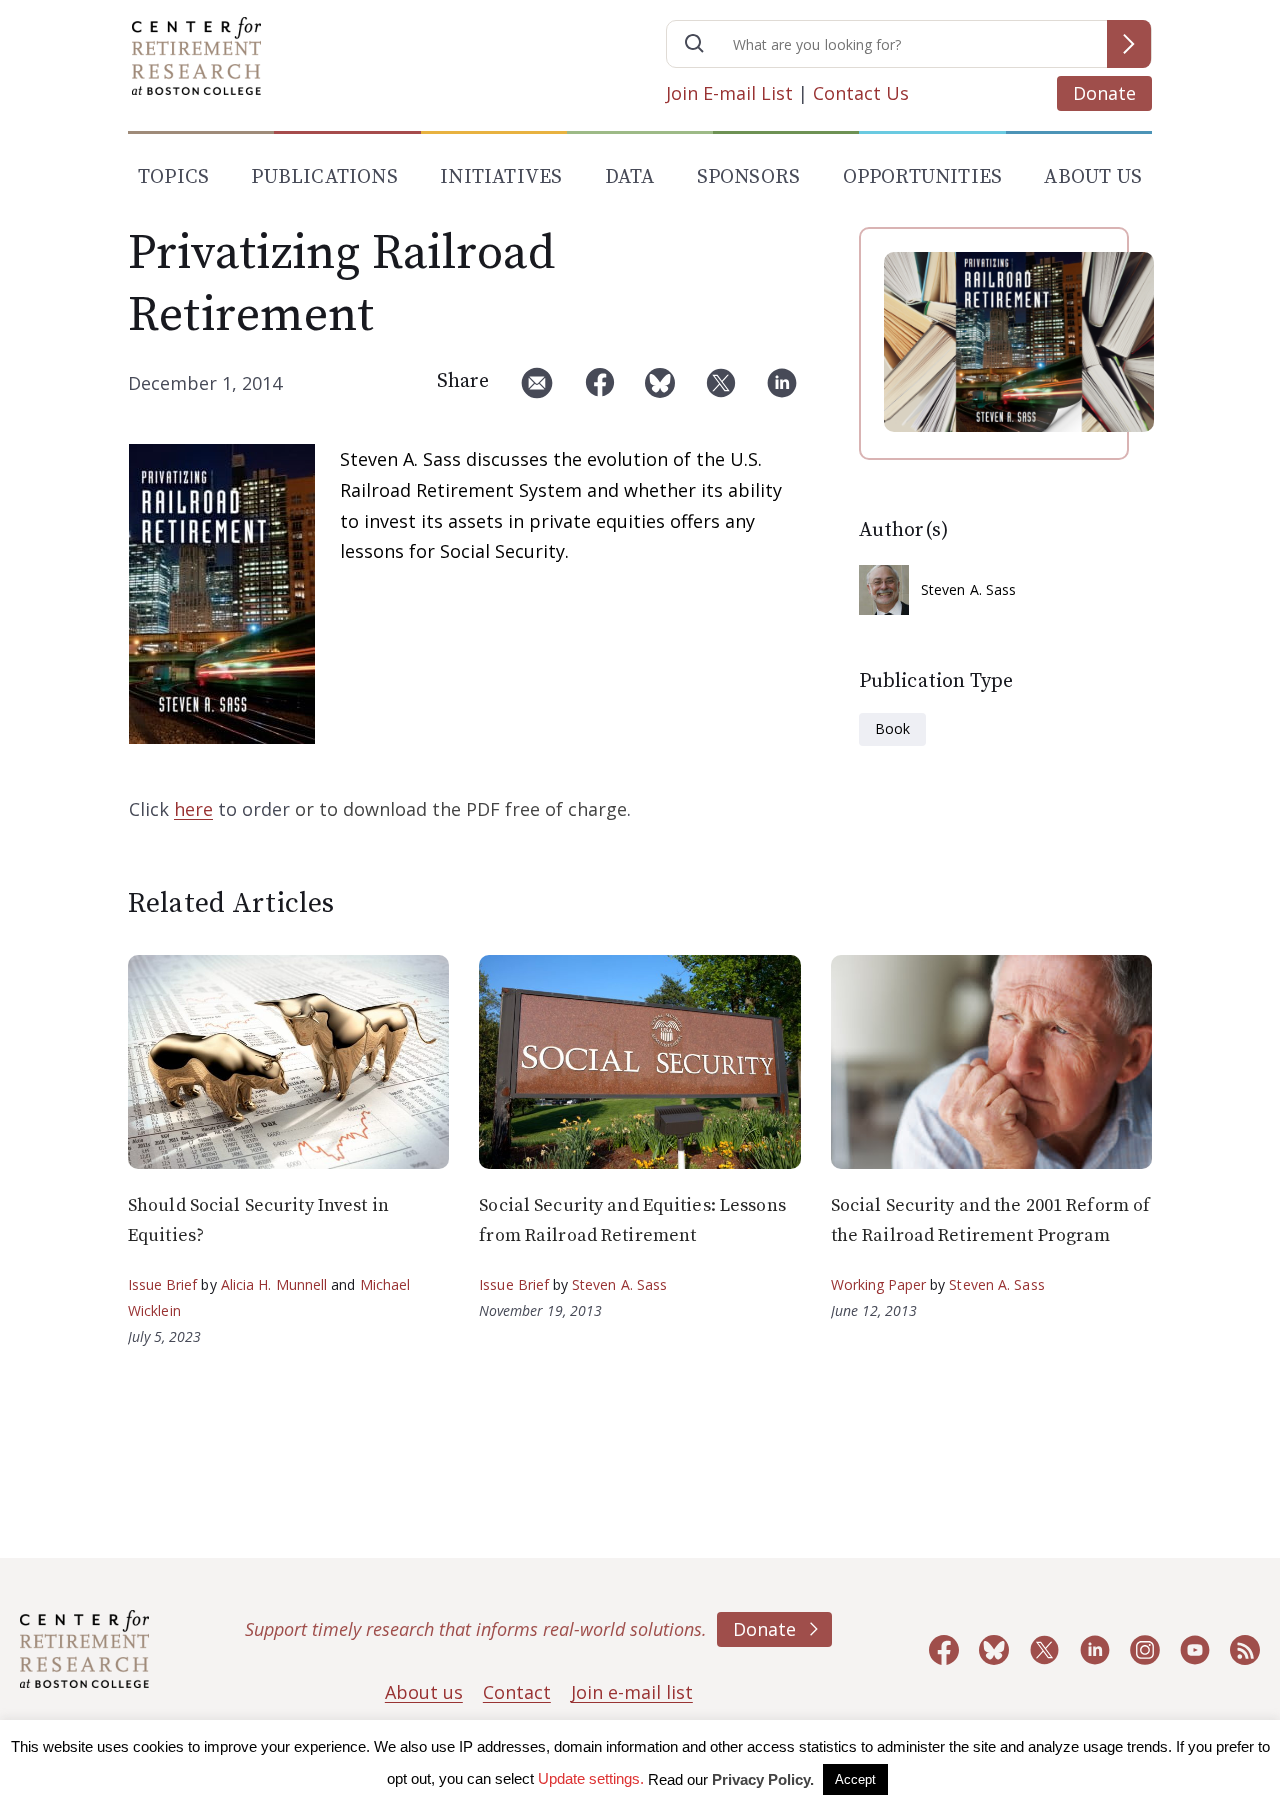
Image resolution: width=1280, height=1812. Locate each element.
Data (630, 177)
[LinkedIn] (782, 390)
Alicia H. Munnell (274, 1284)
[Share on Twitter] (721, 390)
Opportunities (923, 177)
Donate (1104, 93)
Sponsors (749, 177)
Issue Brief (162, 1284)
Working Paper (879, 1284)
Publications (324, 177)
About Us (1093, 177)
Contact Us (861, 93)
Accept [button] (855, 1779)
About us (424, 1692)
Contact (517, 1692)
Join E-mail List (729, 93)
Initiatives (501, 177)
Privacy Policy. (763, 1779)
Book (892, 728)
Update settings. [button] (591, 1778)
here (193, 809)
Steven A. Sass (968, 589)
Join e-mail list (632, 1692)
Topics (173, 177)
